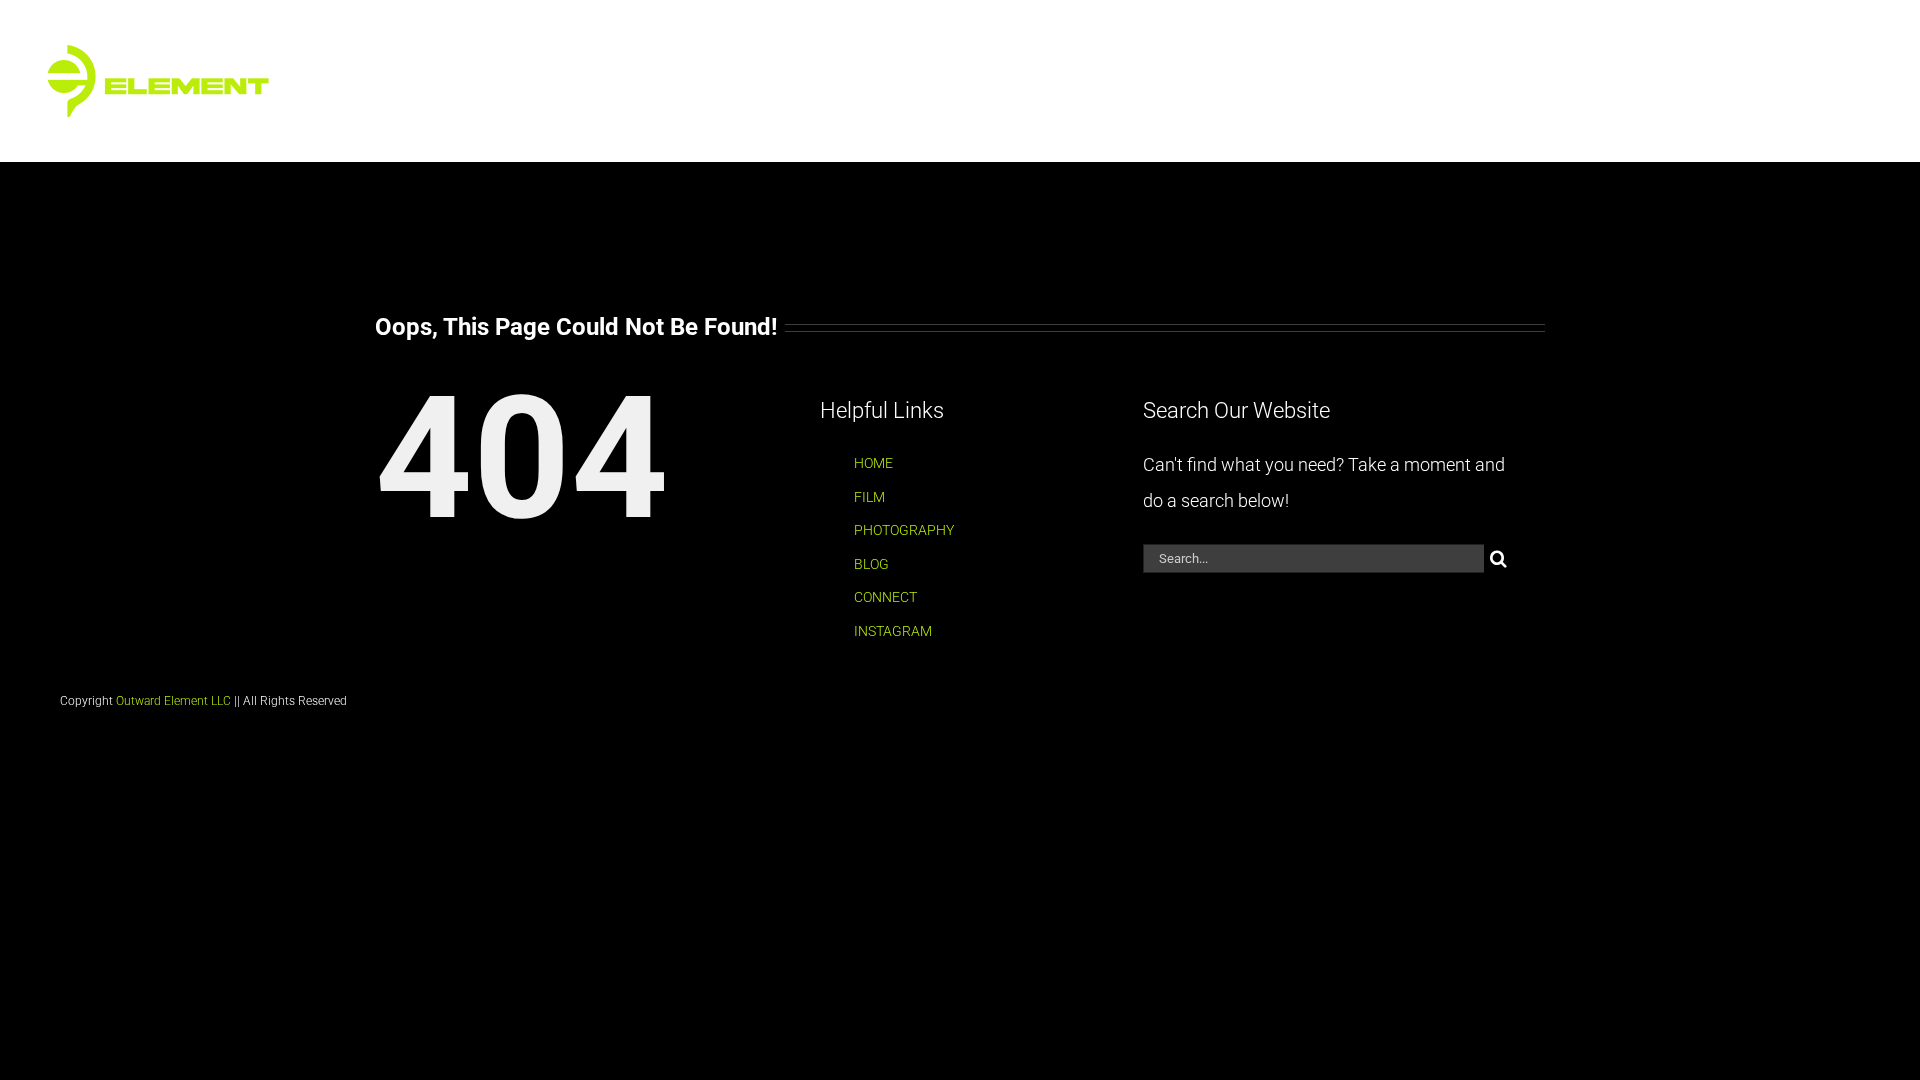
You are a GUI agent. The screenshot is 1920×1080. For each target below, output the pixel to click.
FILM (869, 497)
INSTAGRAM (893, 631)
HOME (873, 463)
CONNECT (885, 597)
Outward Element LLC (173, 701)
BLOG (871, 564)
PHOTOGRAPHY (904, 530)
